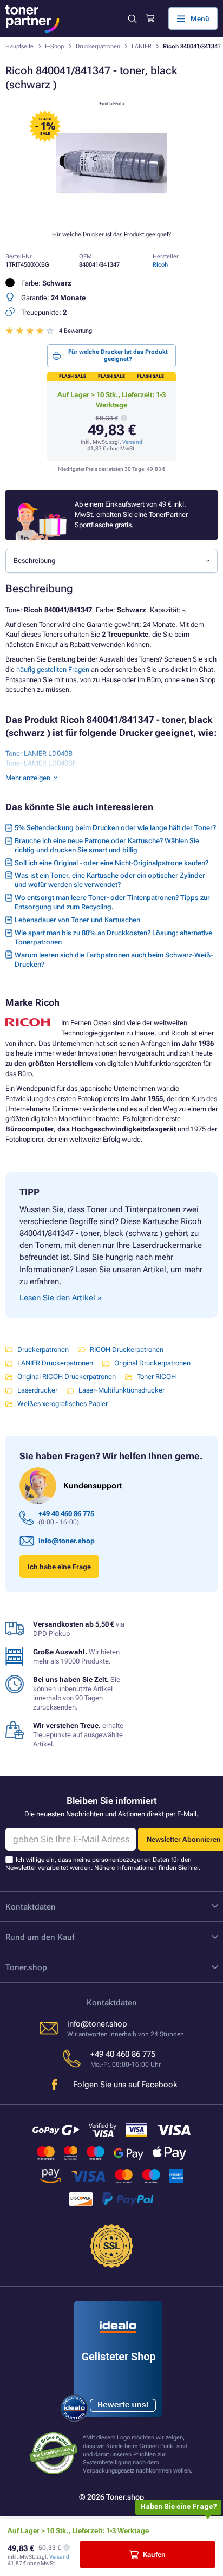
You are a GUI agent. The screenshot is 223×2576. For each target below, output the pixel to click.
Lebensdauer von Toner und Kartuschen (77, 920)
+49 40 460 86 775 (66, 1514)
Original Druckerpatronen (152, 1363)
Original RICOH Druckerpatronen (67, 1377)
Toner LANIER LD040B (39, 753)
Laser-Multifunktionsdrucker (122, 1390)
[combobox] (111, 561)
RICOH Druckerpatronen (127, 1350)
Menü (200, 19)
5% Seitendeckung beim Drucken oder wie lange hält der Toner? (115, 828)
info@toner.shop (67, 1541)
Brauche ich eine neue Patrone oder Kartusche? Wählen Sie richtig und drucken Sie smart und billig (107, 845)
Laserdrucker (37, 1390)
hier (194, 1868)
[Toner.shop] (32, 19)
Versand (132, 442)
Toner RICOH (156, 1377)
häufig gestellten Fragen (53, 669)
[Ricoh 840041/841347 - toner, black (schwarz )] (111, 216)
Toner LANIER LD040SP (41, 763)
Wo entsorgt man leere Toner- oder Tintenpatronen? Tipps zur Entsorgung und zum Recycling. (112, 902)
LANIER (142, 46)
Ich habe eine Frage (59, 1567)
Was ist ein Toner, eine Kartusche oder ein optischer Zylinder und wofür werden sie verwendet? (110, 880)
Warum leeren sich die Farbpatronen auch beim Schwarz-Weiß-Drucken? (114, 960)
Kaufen (154, 2555)
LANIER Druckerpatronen (55, 1363)
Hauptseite (19, 46)
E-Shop (54, 46)
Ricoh (160, 265)
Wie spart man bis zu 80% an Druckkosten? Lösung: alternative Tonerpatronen (113, 937)
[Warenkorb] (150, 18)
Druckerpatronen (98, 46)
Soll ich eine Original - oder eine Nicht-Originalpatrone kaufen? (111, 863)
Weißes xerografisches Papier (63, 1404)
